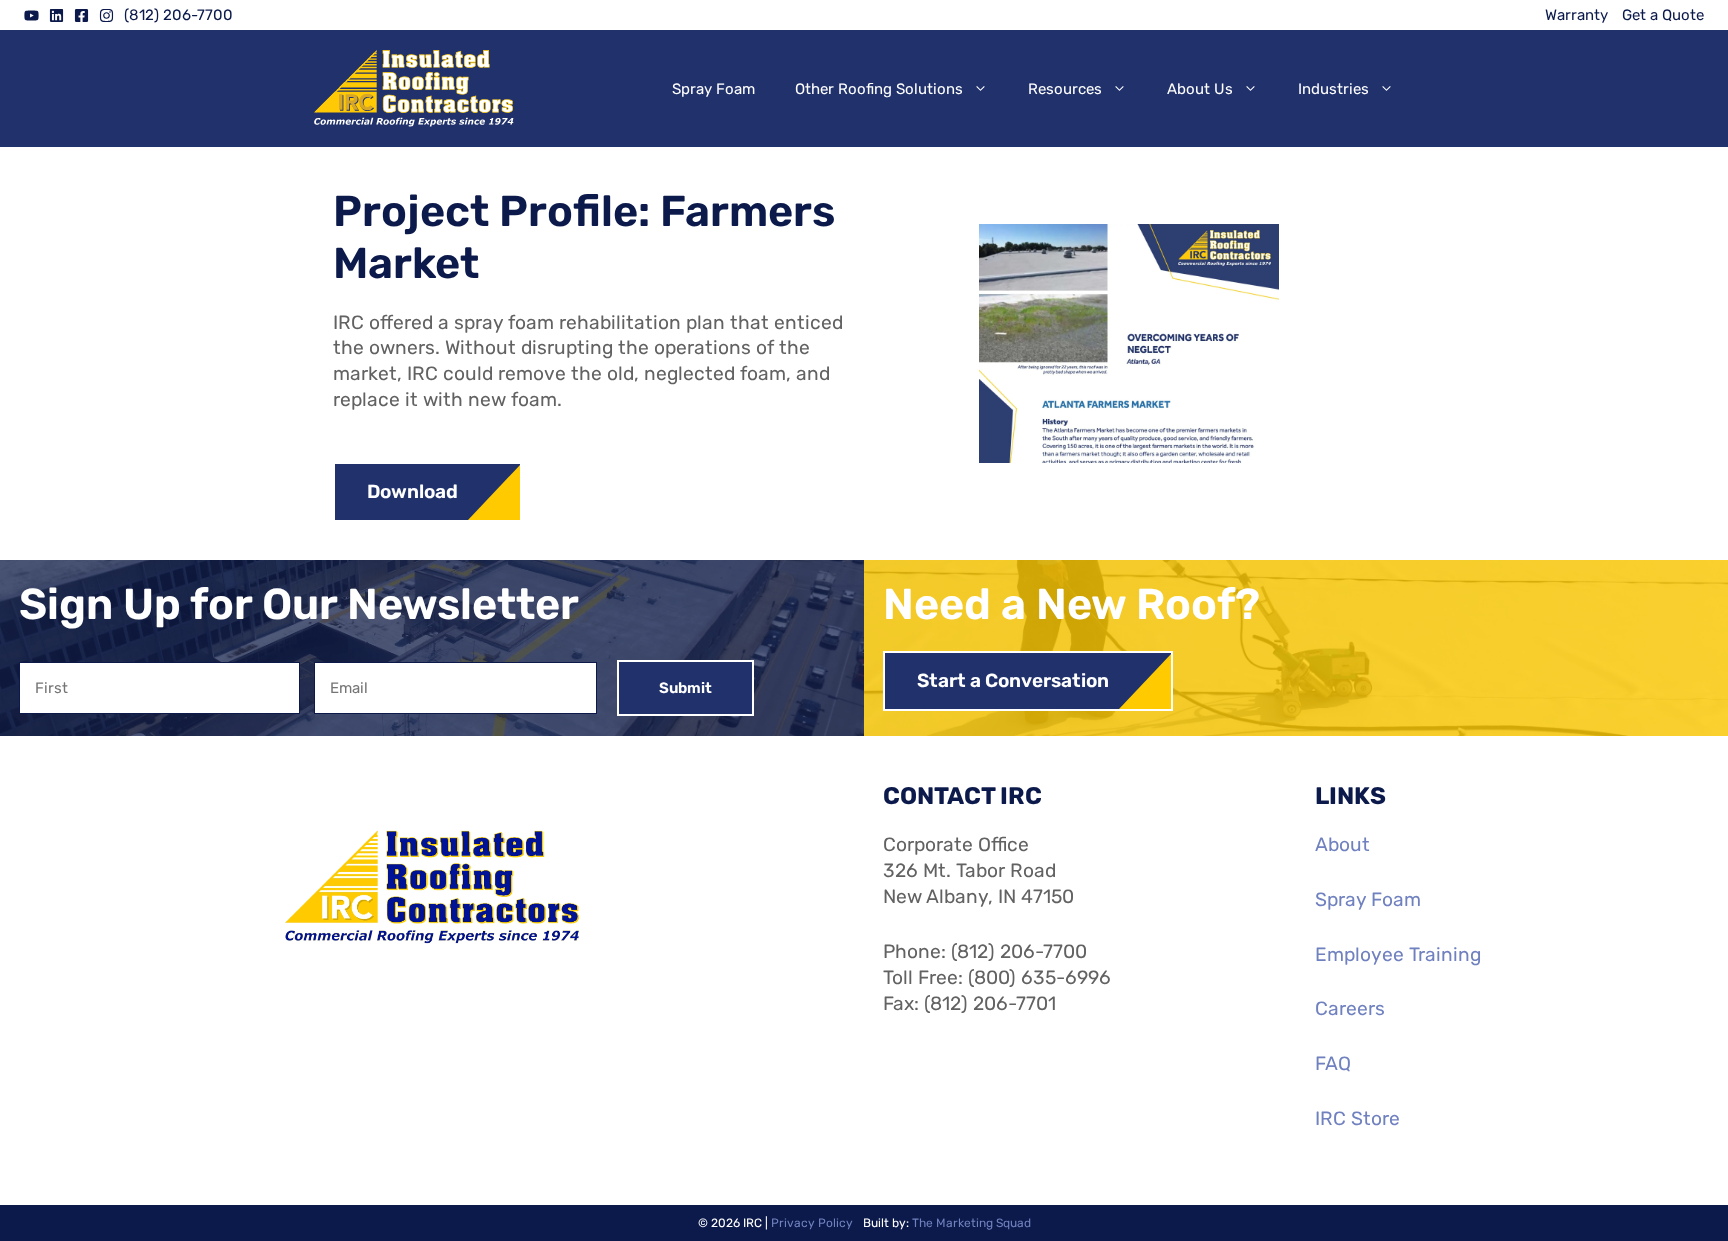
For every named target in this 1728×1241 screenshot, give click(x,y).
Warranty (1576, 15)
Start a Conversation (1013, 680)
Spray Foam (713, 89)
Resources (1065, 89)
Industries (1333, 89)
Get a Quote (1663, 15)
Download (412, 491)
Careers (1350, 1008)
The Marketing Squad (971, 1223)
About (1342, 844)
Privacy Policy (812, 1223)
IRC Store (1357, 1118)
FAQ (1333, 1063)
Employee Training (1398, 954)
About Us (1200, 89)
